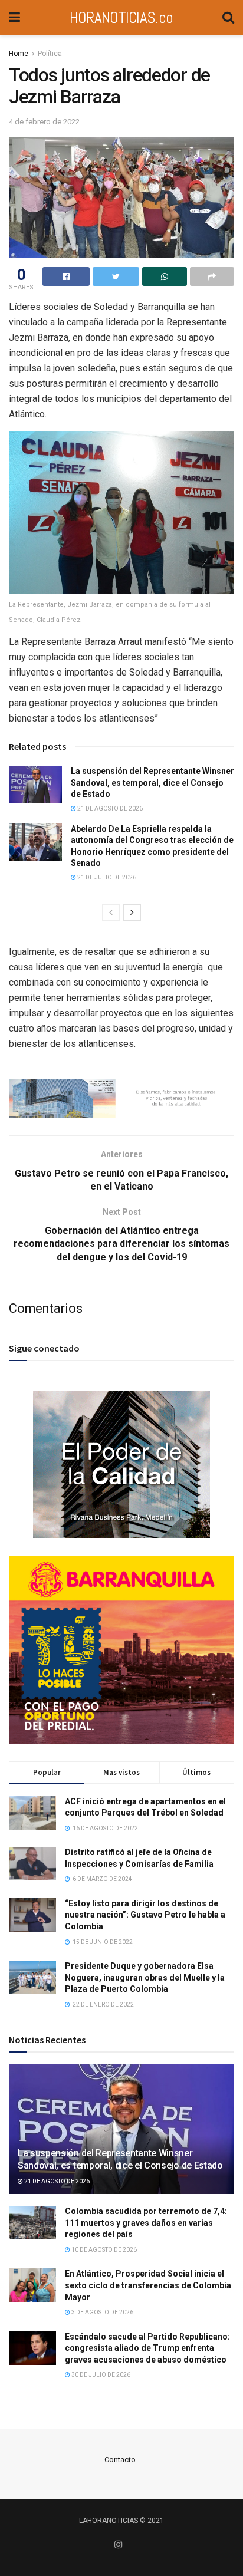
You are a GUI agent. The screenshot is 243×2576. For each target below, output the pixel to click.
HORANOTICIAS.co (121, 17)
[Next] (132, 913)
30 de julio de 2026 (100, 2375)
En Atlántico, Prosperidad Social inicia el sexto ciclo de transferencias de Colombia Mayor (148, 2285)
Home (19, 54)
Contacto (120, 2460)
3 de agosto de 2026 (102, 2312)
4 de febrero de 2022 (44, 122)
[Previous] (111, 913)
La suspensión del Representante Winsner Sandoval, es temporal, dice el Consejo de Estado (152, 783)
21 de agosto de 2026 (109, 808)
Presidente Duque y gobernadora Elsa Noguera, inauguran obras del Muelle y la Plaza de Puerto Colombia (145, 1977)
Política (50, 54)
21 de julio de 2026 (106, 877)
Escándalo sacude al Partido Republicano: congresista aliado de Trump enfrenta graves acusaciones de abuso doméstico (147, 2348)
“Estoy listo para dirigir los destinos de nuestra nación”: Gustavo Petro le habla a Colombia (145, 1915)
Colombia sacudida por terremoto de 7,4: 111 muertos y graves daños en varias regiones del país (146, 2223)
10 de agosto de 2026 (104, 2250)
